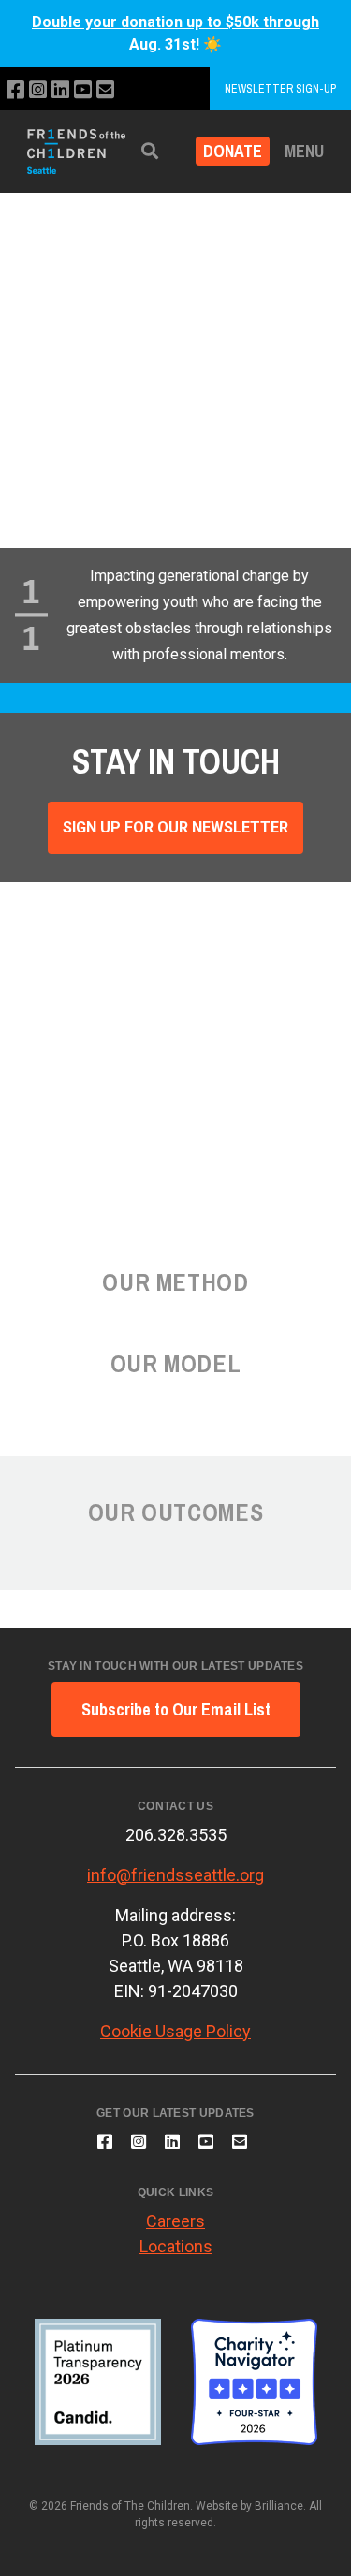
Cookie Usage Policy (175, 2031)
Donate (233, 151)
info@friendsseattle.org (175, 1875)
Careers (175, 2221)
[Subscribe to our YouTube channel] (83, 90)
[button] (150, 151)
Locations (176, 2246)
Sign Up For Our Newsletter (175, 827)
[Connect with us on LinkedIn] (60, 90)
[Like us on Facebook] (15, 90)
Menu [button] (304, 151)
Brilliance (279, 2506)
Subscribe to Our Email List (176, 1709)
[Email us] (105, 90)
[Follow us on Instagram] (38, 90)
